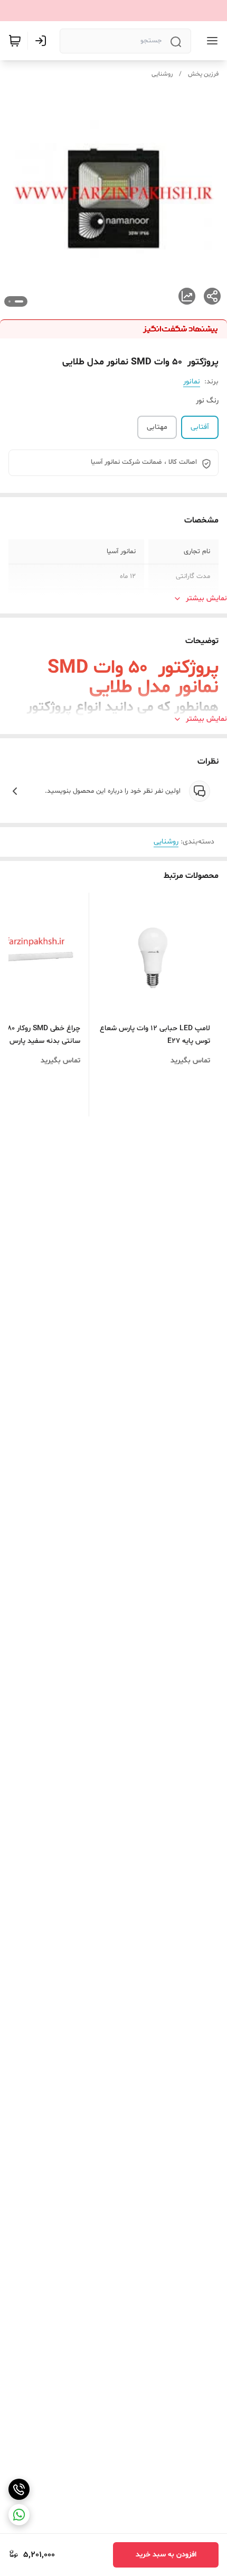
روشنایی (162, 74)
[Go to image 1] (19, 301)
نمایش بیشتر (206, 598)
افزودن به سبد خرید (166, 2555)
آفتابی (200, 427)
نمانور (192, 382)
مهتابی (157, 427)
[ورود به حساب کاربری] (43, 41)
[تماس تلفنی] (19, 2489)
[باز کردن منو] (210, 41)
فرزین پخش (203, 74)
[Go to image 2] (10, 301)
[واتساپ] (19, 2515)
